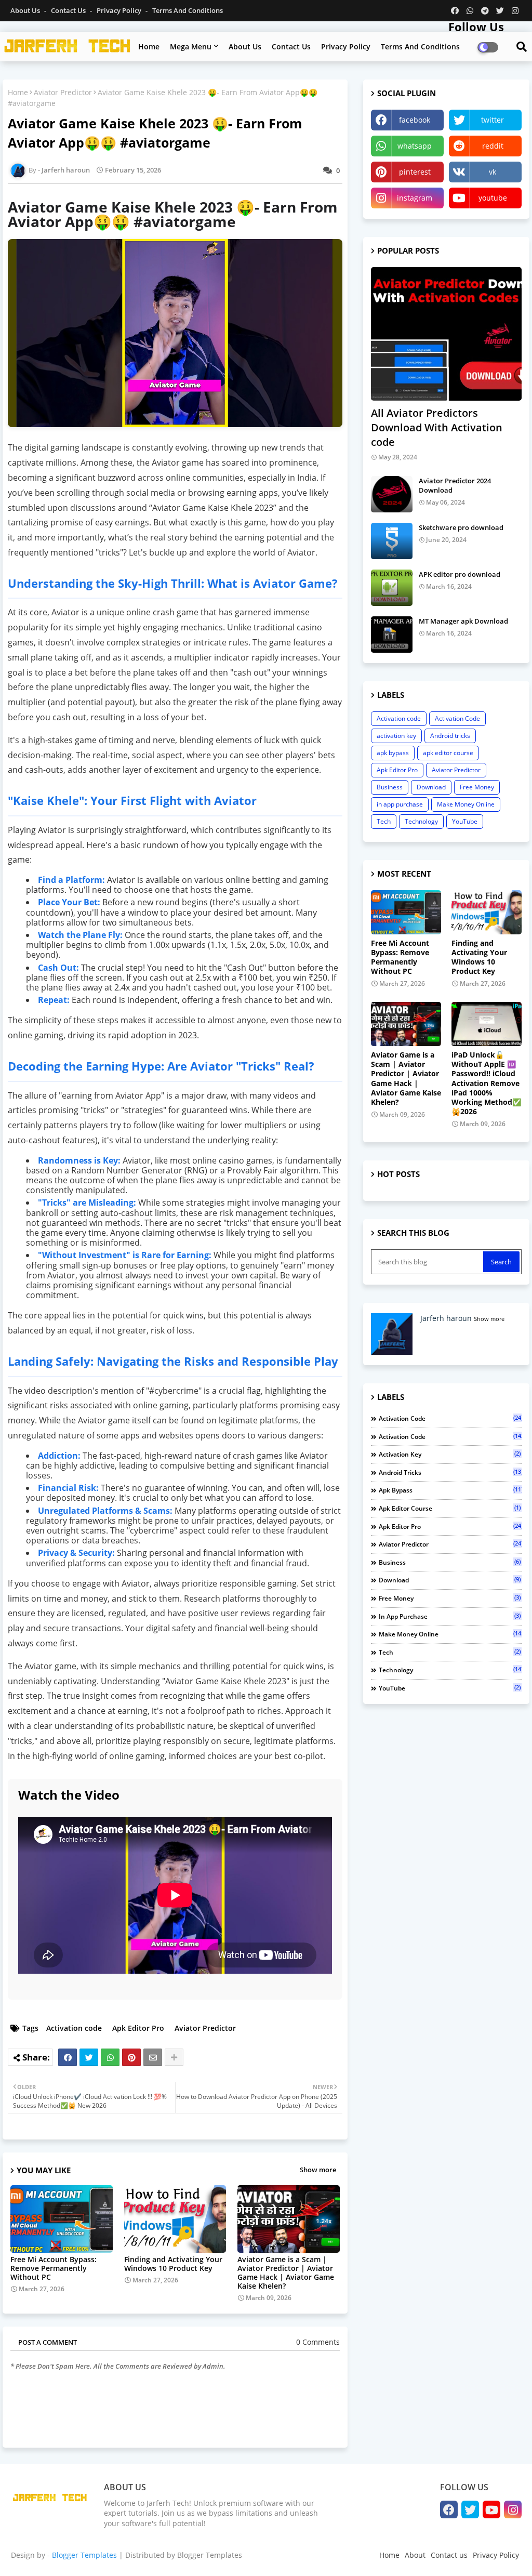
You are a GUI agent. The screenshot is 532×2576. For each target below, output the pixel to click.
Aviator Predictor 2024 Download (455, 485)
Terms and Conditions (188, 10)
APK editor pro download (460, 574)
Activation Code (457, 718)
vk (493, 172)
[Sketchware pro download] (392, 541)
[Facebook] (68, 2057)
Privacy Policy (120, 10)
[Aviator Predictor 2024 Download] (392, 494)
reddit (493, 146)
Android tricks (450, 736)
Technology (421, 821)
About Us (26, 10)
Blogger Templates (84, 2555)
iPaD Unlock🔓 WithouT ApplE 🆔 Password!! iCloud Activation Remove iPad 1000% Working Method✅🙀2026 (486, 1083)
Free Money (477, 787)
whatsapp (415, 146)
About (415, 2555)
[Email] (153, 2057)
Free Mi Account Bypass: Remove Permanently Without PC (54, 2268)
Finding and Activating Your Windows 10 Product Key (173, 2264)
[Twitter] (89, 2057)
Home (149, 47)
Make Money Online (466, 804)
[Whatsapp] (110, 2057)
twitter (493, 120)
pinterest (415, 172)
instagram (415, 198)
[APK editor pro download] (392, 588)
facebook (415, 120)
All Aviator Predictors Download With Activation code (437, 427)
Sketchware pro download (461, 527)
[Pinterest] (131, 2057)
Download (431, 787)
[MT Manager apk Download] (392, 635)
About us (245, 47)
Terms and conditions (420, 47)
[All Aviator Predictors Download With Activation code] (446, 334)
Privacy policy (346, 47)
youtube (493, 198)
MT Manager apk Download (463, 621)
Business (390, 787)
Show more (318, 2170)
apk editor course (448, 753)
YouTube (465, 821)
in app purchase (400, 804)
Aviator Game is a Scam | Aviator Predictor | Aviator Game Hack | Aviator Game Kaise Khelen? (286, 2273)
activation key (396, 736)
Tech (384, 821)
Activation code (74, 2028)
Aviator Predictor (63, 92)
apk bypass (393, 753)
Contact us (69, 10)
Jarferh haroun (446, 1318)
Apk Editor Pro (138, 2028)
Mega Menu (191, 47)
